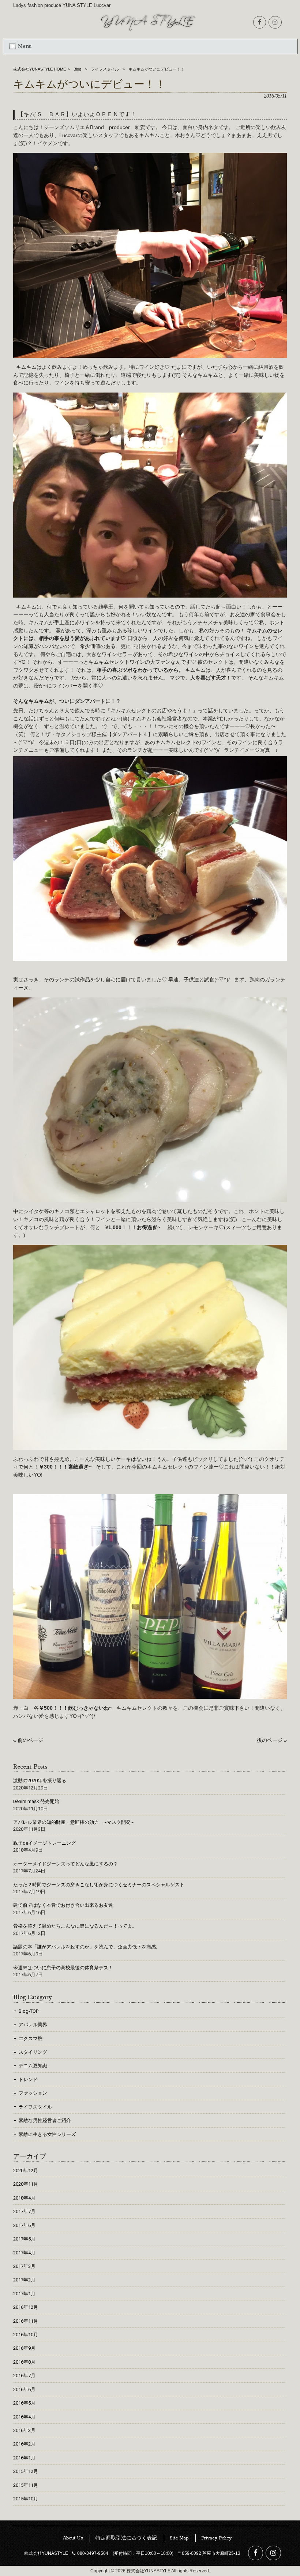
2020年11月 (26, 2184)
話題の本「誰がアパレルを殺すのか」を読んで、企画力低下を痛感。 (87, 1947)
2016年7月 (24, 2376)
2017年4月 (24, 2253)
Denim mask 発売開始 (36, 1801)
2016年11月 (26, 2321)
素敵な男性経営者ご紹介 (45, 2120)
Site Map (179, 2538)
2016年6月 (24, 2389)
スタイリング (33, 2052)
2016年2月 (24, 2444)
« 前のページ (28, 1740)
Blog (77, 69)
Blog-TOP (29, 2011)
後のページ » (272, 1740)
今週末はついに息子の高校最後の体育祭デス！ (63, 1968)
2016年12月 (26, 2307)
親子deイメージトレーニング (44, 1843)
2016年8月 (24, 2362)
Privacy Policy (216, 2538)
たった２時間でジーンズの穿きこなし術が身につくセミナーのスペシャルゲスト (99, 1885)
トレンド (28, 2079)
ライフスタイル (105, 69)
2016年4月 (24, 2417)
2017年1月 (24, 2294)
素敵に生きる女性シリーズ (47, 2134)
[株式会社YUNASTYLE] (148, 31)
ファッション (33, 2093)
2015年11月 (26, 2485)
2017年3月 (24, 2266)
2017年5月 (24, 2239)
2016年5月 (24, 2403)
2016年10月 (26, 2335)
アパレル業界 (33, 2025)
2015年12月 (26, 2471)
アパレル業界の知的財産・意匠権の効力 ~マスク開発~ (74, 1822)
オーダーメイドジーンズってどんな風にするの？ (65, 1864)
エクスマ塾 (31, 2039)
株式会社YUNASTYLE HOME (40, 69)
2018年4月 (24, 2198)
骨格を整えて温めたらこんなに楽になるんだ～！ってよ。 (75, 1926)
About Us (73, 2538)
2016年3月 (24, 2430)
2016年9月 (24, 2348)
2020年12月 (26, 2170)
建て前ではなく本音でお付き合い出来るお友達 (63, 1905)
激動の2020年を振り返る (40, 1781)
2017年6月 (24, 2225)
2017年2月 (24, 2280)
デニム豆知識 (33, 2066)
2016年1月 (24, 2458)
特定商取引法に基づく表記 (126, 2538)
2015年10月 (26, 2499)
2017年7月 (24, 2211)
